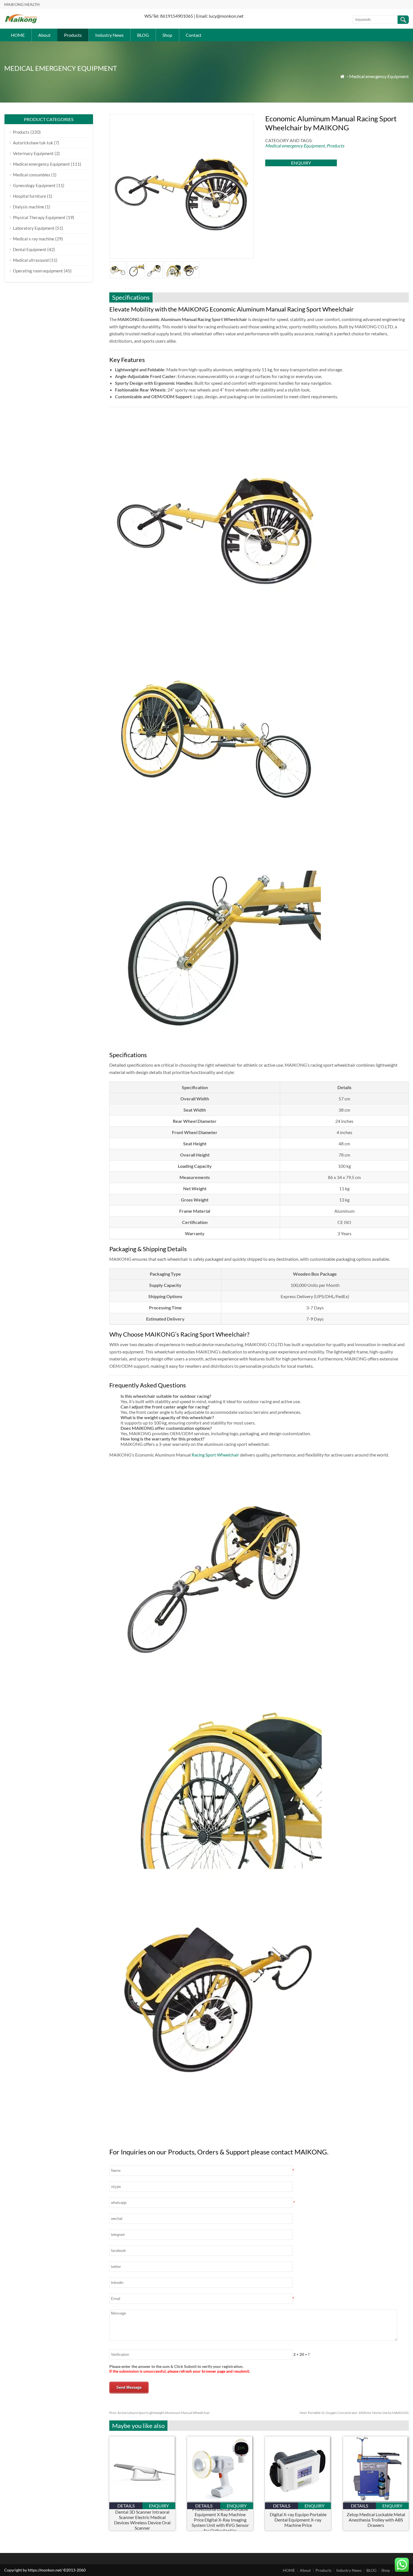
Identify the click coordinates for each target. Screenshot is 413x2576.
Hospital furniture (29, 196)
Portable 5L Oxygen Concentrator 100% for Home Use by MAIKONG (354, 2413)
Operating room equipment (38, 271)
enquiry (301, 163)
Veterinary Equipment (33, 153)
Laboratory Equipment (34, 228)
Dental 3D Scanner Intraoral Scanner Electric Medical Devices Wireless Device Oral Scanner (142, 2520)
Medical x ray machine (34, 239)
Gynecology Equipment (34, 185)
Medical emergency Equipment (379, 76)
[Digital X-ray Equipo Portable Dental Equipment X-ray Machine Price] (298, 2501)
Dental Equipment (30, 249)
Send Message (129, 2387)
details (126, 2506)
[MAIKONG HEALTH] (21, 23)
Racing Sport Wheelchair (215, 1455)
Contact (194, 35)
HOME (18, 35)
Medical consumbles (32, 175)
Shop (167, 35)
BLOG (143, 35)
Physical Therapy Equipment (39, 217)
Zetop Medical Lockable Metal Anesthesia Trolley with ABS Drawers (376, 2520)
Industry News (109, 35)
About (44, 35)
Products (73, 35)
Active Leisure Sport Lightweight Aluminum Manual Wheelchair (160, 2413)
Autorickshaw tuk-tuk (33, 143)
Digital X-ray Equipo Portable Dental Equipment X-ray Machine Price (298, 2520)
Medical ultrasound (31, 260)
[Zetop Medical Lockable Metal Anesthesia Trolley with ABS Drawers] (376, 2501)
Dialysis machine (29, 207)
